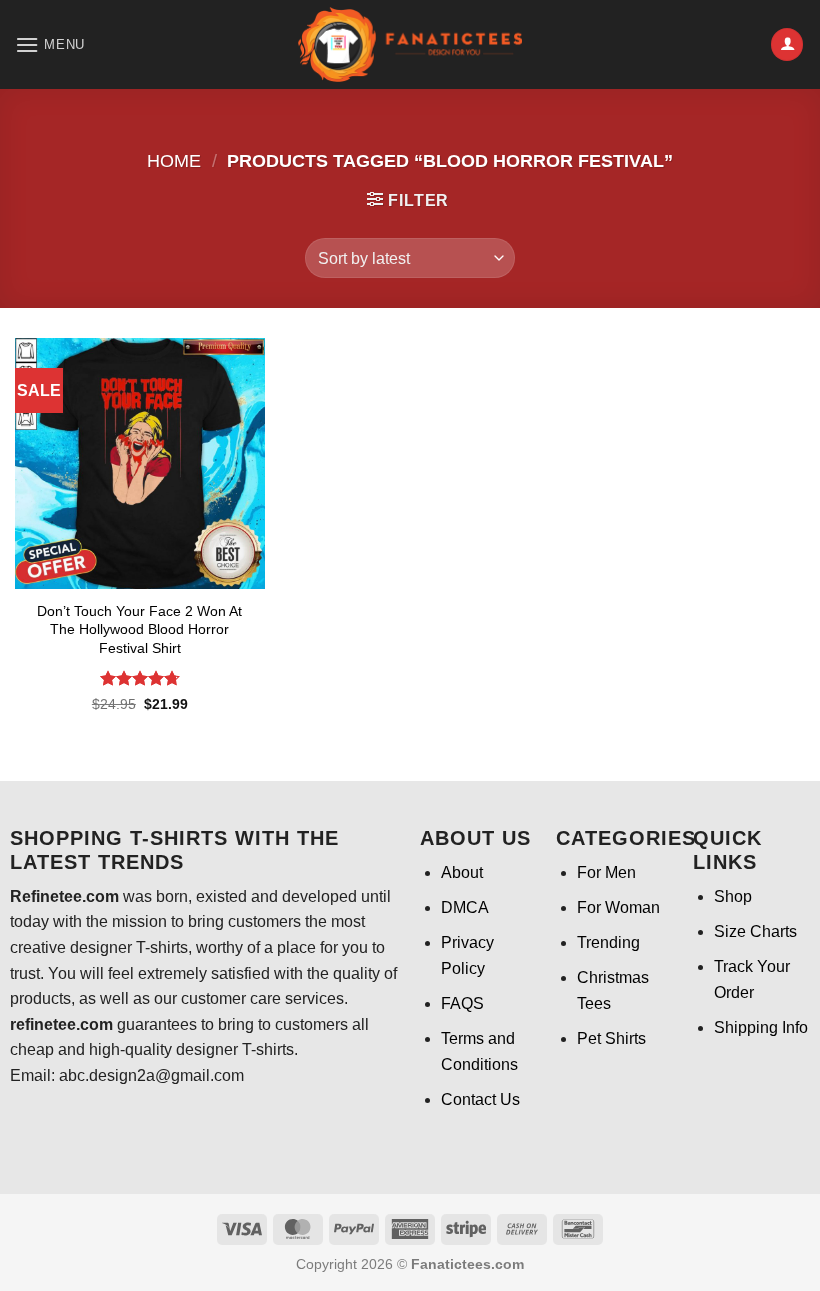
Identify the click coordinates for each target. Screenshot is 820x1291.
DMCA (465, 907)
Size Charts (755, 931)
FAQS (462, 1003)
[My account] (787, 44)
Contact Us (480, 1099)
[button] (50, 44)
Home (174, 160)
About (462, 872)
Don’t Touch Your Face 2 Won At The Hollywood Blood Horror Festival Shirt (139, 629)
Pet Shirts (611, 1038)
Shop (733, 896)
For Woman (618, 907)
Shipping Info (761, 1027)
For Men (606, 872)
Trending (608, 942)
